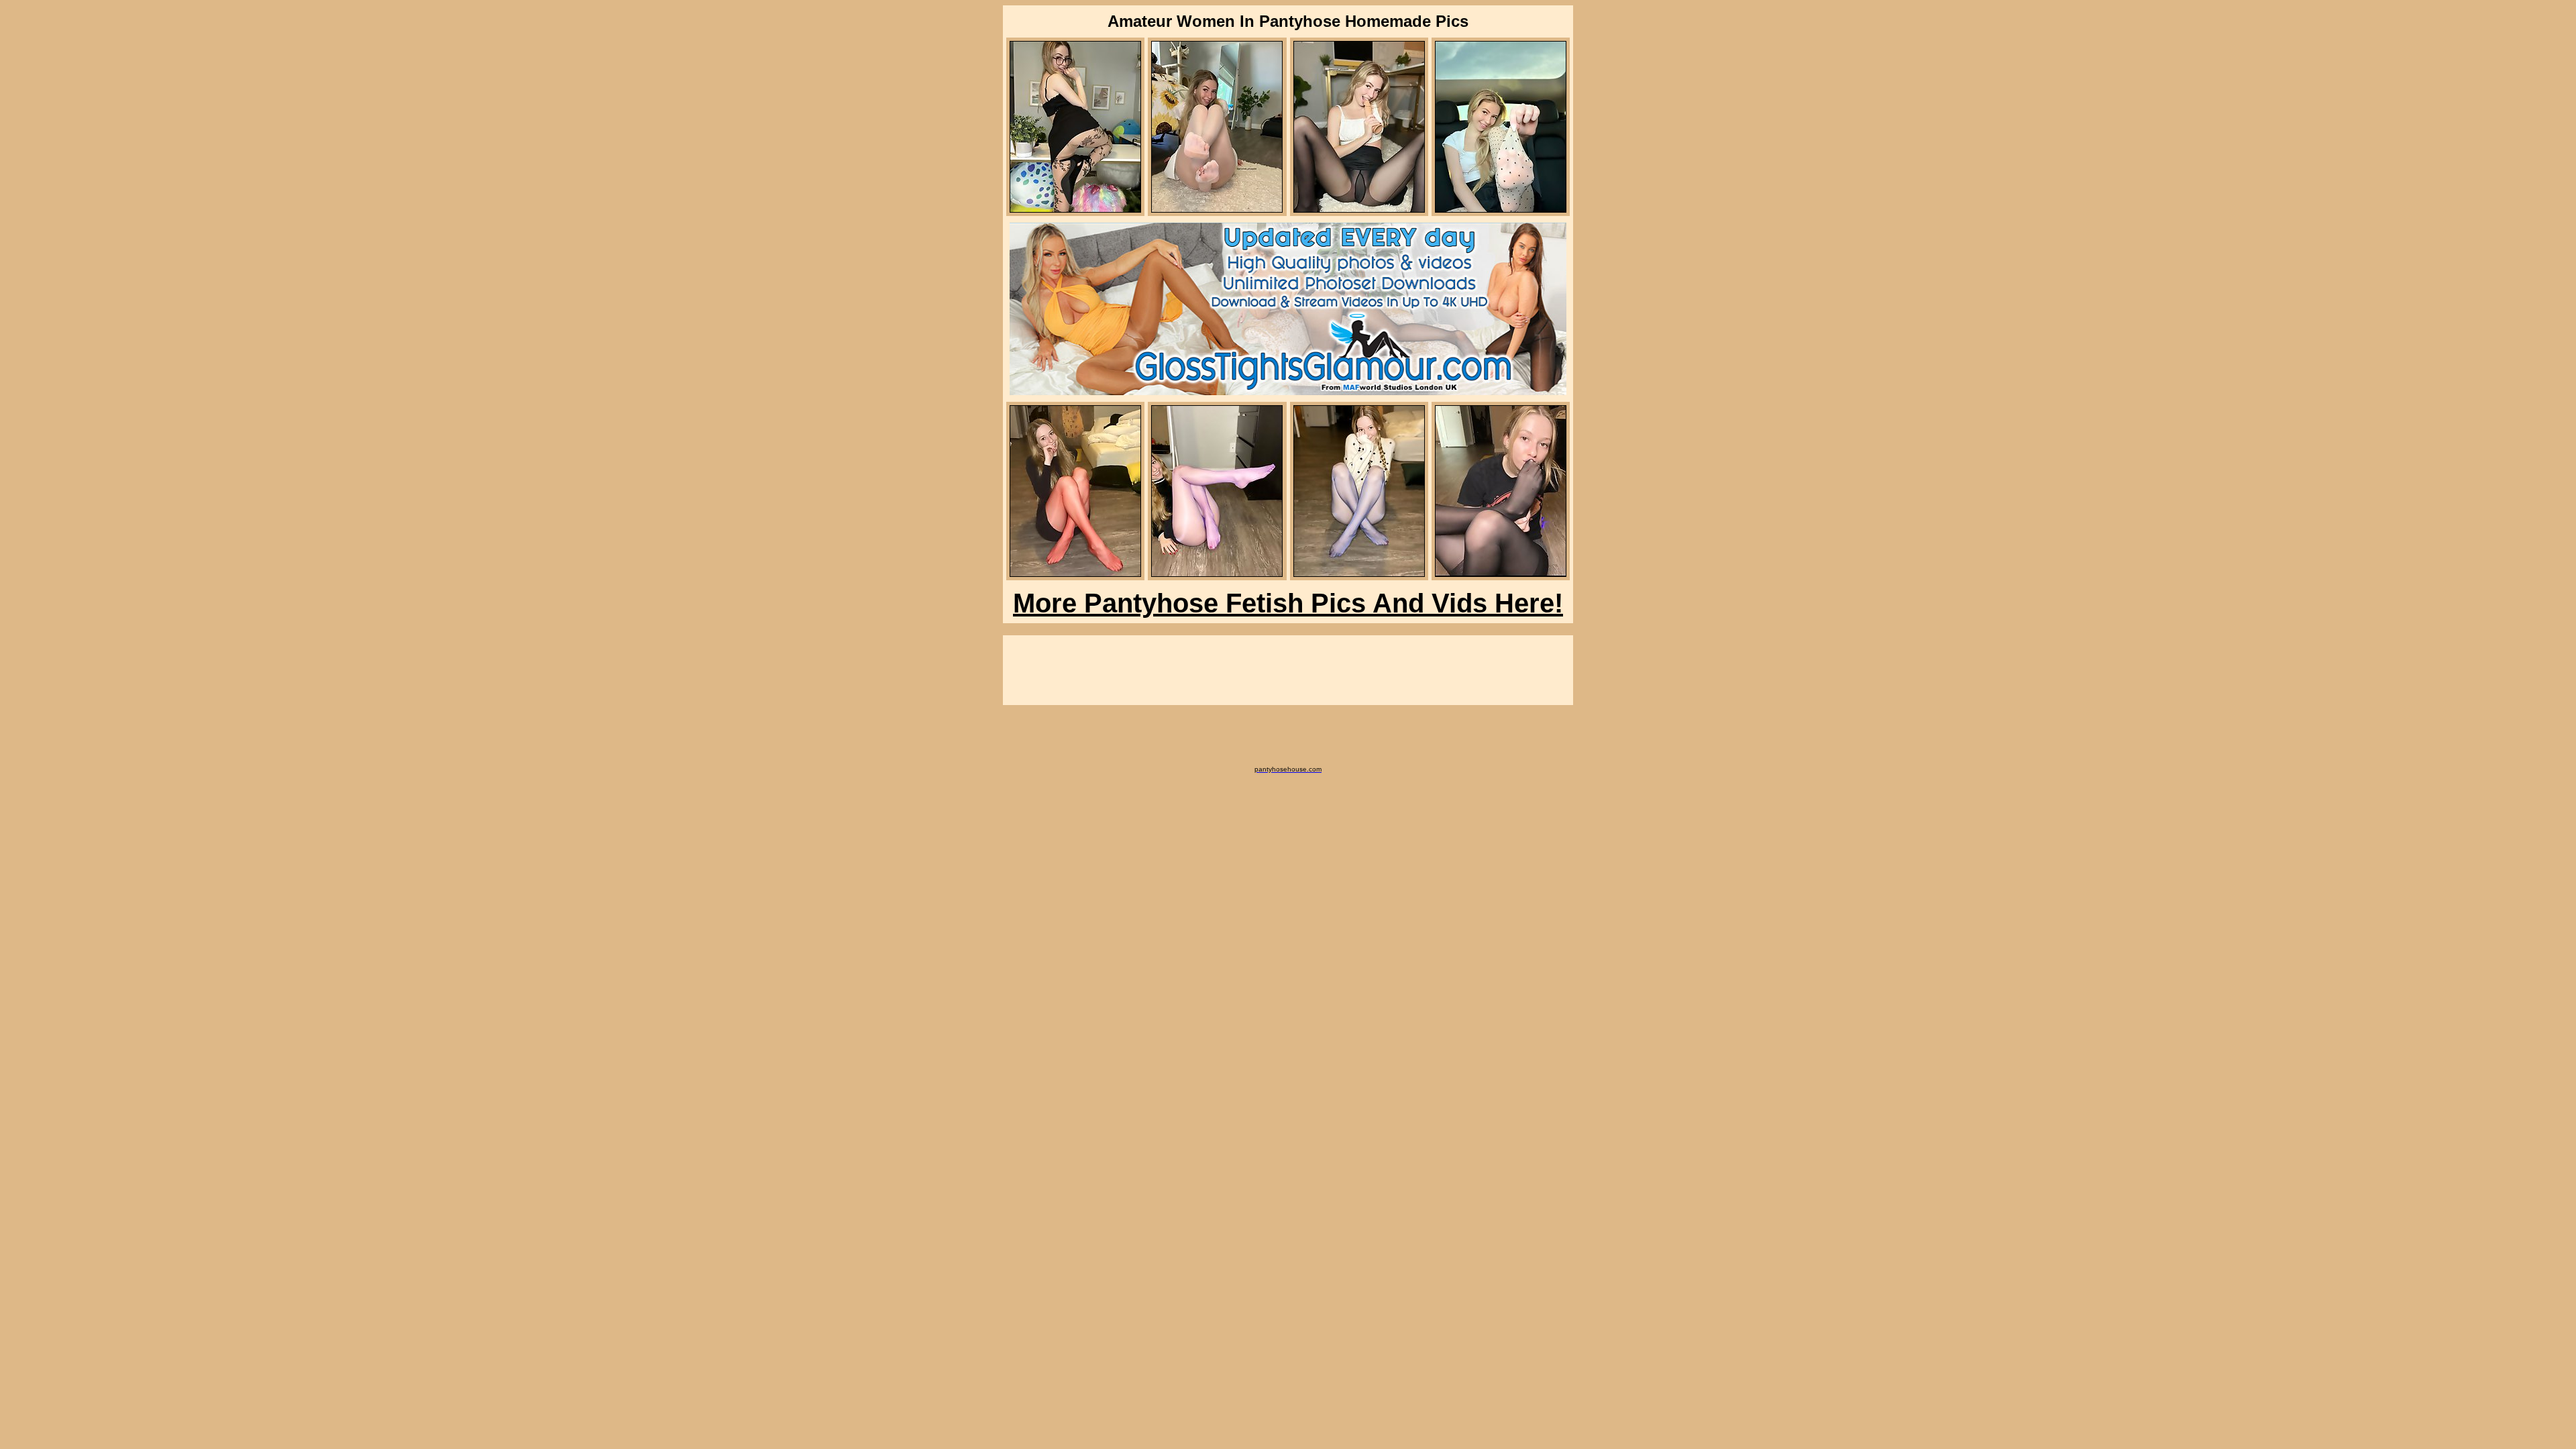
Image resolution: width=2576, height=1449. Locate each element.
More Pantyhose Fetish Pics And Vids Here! (1288, 603)
